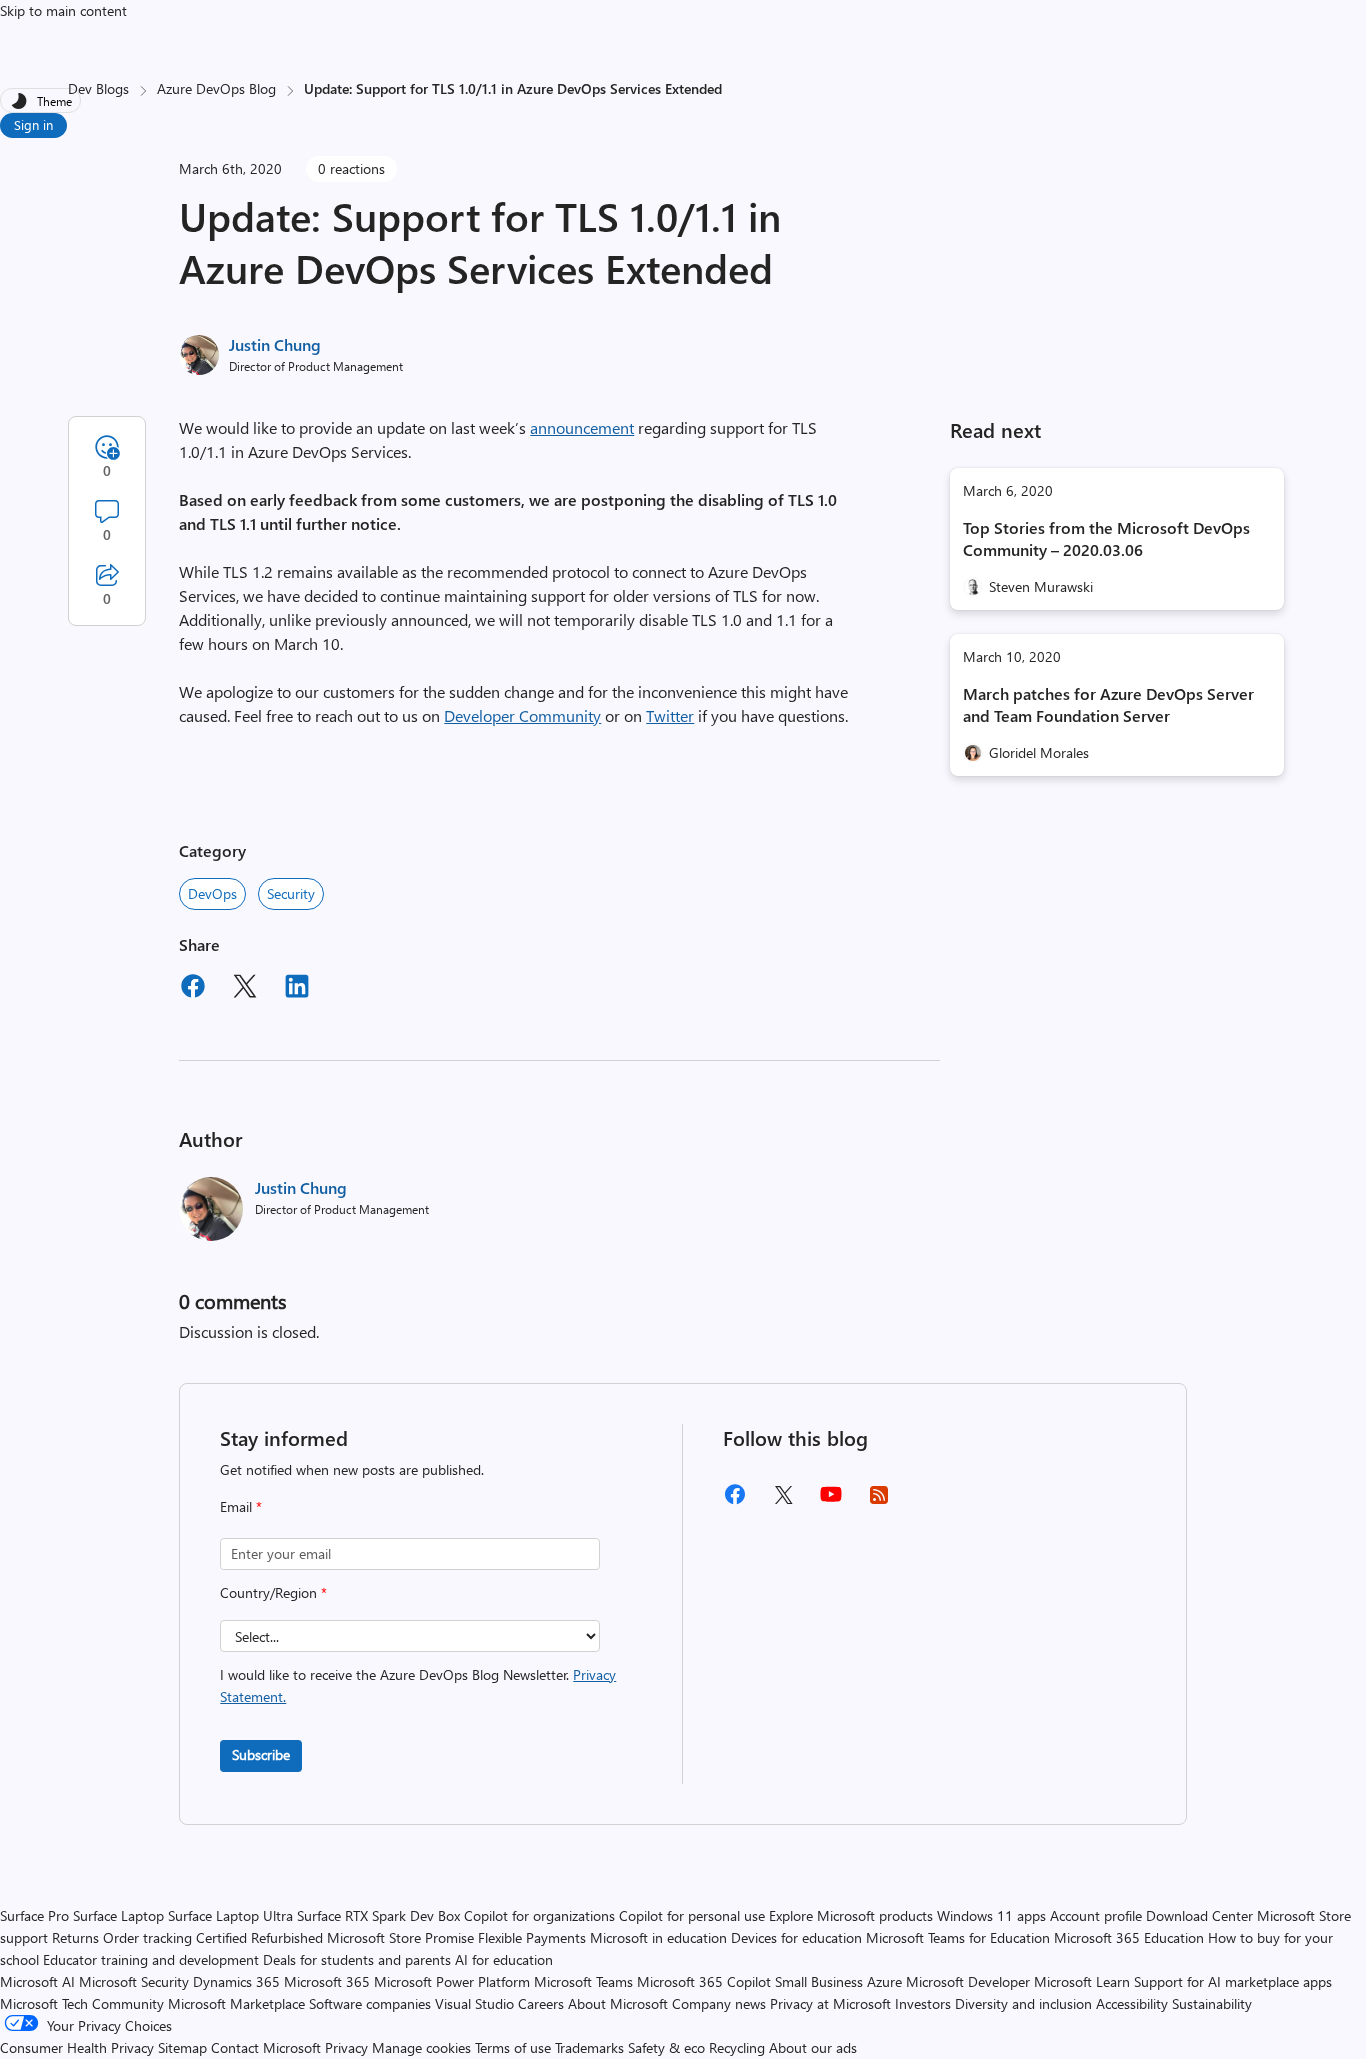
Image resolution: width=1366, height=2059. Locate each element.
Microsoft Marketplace (236, 2003)
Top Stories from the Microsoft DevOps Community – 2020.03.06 (1106, 538)
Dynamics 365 (236, 1981)
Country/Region (273, 1592)
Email (241, 1506)
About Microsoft (618, 2003)
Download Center (1199, 1915)
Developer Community (522, 715)
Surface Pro (34, 1915)
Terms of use (513, 2047)
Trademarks (589, 2047)
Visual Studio (474, 2003)
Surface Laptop (118, 1915)
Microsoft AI (37, 1981)
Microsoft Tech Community (82, 2003)
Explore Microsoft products (851, 1915)
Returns (75, 1937)
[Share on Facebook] (193, 989)
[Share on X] (245, 989)
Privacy (348, 2047)
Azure (884, 1981)
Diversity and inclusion (1023, 2003)
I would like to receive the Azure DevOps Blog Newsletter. (418, 1685)
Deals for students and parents (357, 1959)
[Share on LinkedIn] (297, 989)
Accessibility (1132, 2003)
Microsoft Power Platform (452, 1981)
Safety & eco (666, 2047)
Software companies (370, 2003)
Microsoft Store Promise (400, 1937)
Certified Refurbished (259, 1937)
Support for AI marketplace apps (1233, 1981)
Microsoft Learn (1082, 1981)
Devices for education (796, 1937)
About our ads (813, 2047)
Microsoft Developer (968, 1981)
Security (291, 893)
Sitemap (182, 2047)
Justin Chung (275, 344)
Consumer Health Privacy (77, 2047)
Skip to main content (63, 10)
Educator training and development (151, 1959)
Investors (923, 2003)
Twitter (670, 715)
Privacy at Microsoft (830, 2003)
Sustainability (1212, 2003)
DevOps (212, 893)
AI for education (504, 1959)
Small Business (819, 1981)
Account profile (1096, 1915)
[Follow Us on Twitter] (783, 1501)
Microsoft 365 (327, 1981)
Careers (541, 2003)
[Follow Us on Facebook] (735, 1501)
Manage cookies (421, 2047)
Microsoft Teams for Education (958, 1937)
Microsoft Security (134, 1981)
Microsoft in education (658, 1937)
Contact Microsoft (266, 2047)
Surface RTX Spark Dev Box (378, 1915)
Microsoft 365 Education (1129, 1937)
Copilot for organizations (539, 1915)
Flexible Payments (532, 1937)
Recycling (737, 2047)
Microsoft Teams (583, 1981)
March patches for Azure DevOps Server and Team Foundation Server (1108, 704)
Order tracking (147, 1937)
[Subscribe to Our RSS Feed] (879, 1501)
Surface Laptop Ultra (230, 1915)
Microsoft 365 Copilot (704, 1981)
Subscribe (261, 1754)
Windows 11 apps (991, 1915)
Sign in (33, 124)
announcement (582, 427)
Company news (719, 2003)
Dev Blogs (98, 88)
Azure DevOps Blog (216, 88)
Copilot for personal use (692, 1915)
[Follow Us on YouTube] (831, 1501)
